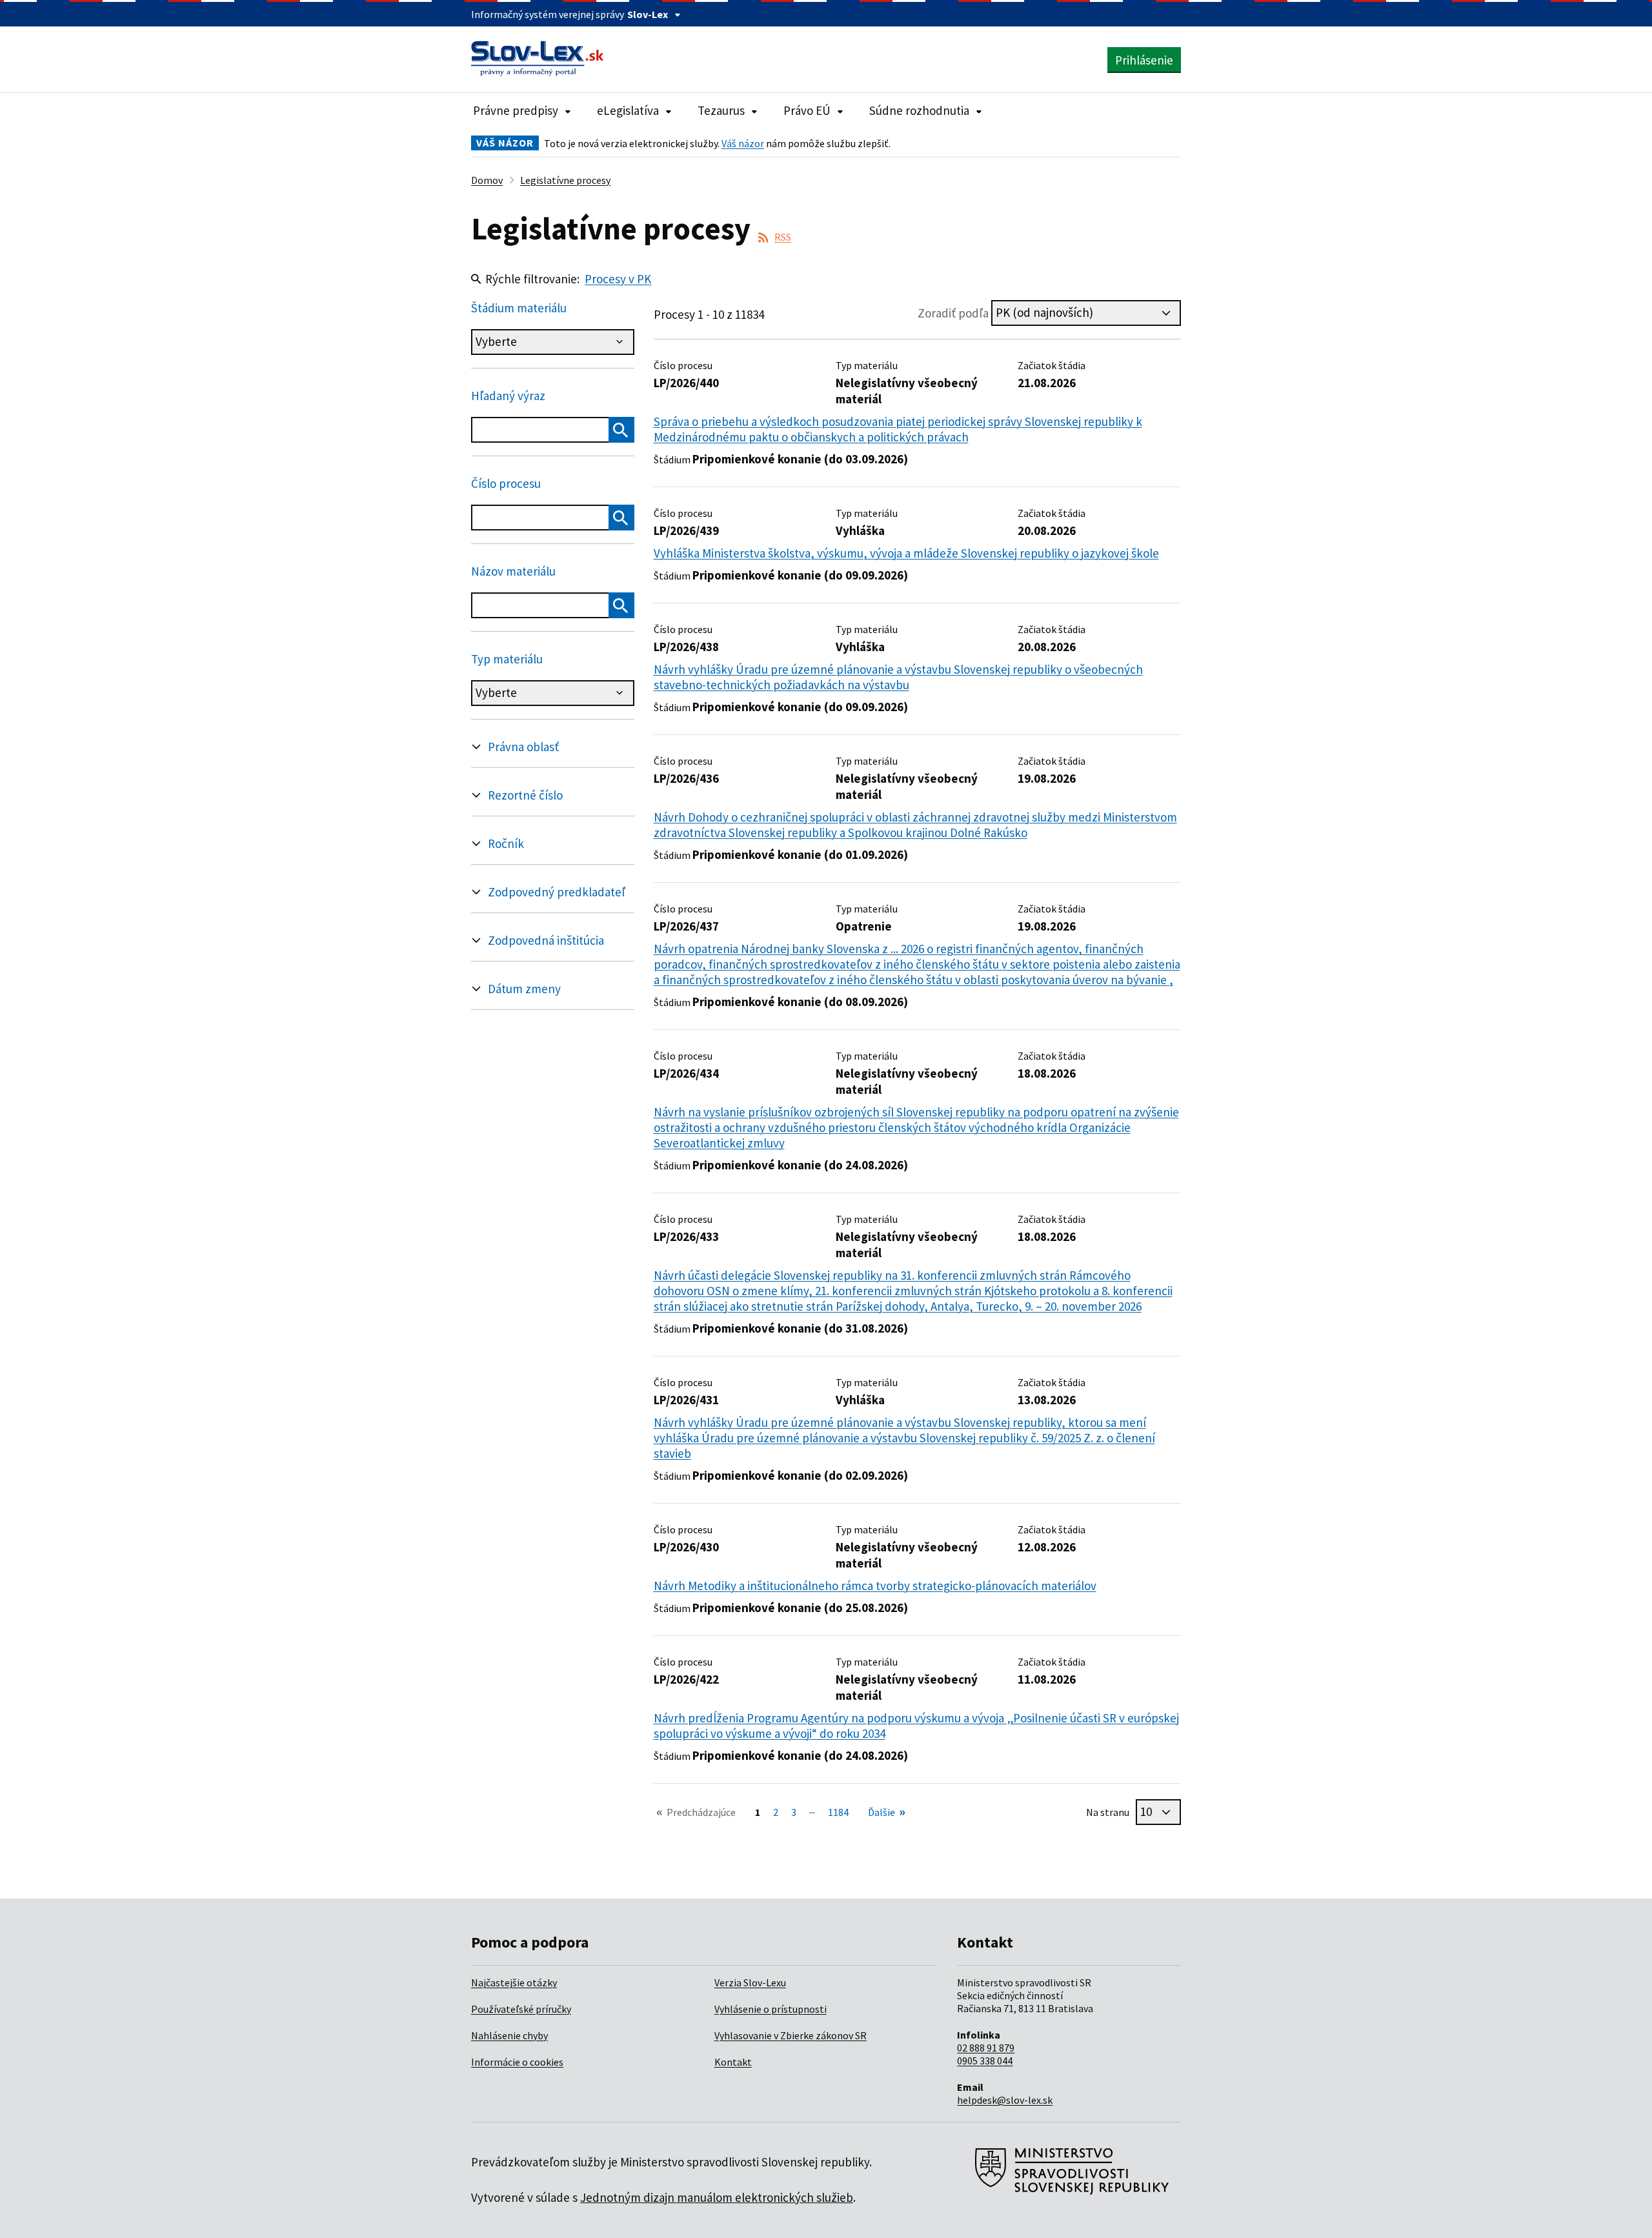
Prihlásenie (1144, 60)
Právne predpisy (516, 110)
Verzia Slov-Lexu (750, 1982)
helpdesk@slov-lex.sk (1005, 2100)
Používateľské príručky (521, 2009)
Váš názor (743, 143)
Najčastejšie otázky (514, 1982)
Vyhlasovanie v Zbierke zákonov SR (791, 2035)
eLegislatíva (628, 110)
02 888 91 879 (986, 2048)
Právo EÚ (807, 110)
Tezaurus (721, 110)
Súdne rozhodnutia (919, 110)
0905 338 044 (985, 2061)
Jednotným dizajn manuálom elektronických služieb (717, 2197)
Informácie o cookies (517, 2062)
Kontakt (733, 2062)
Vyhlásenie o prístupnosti (771, 2009)
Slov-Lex (648, 14)
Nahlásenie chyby (509, 2035)
